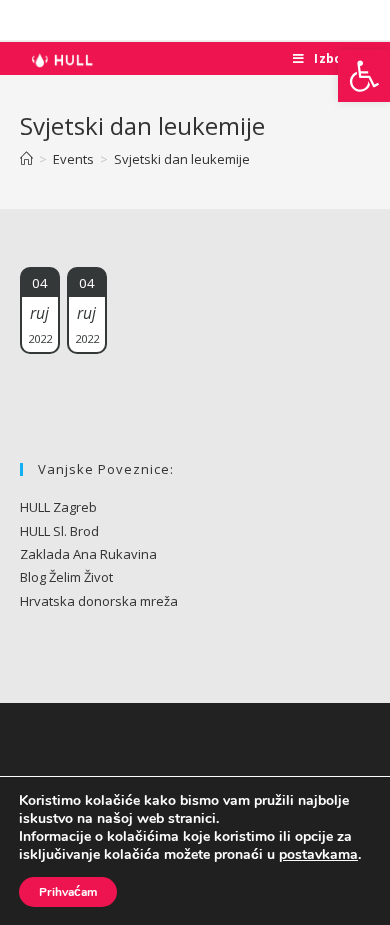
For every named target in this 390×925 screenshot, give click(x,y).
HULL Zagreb (58, 507)
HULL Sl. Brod (59, 531)
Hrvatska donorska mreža (99, 601)
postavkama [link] (318, 854)
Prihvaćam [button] (68, 892)
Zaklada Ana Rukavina (88, 554)
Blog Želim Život (66, 577)
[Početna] (26, 159)
